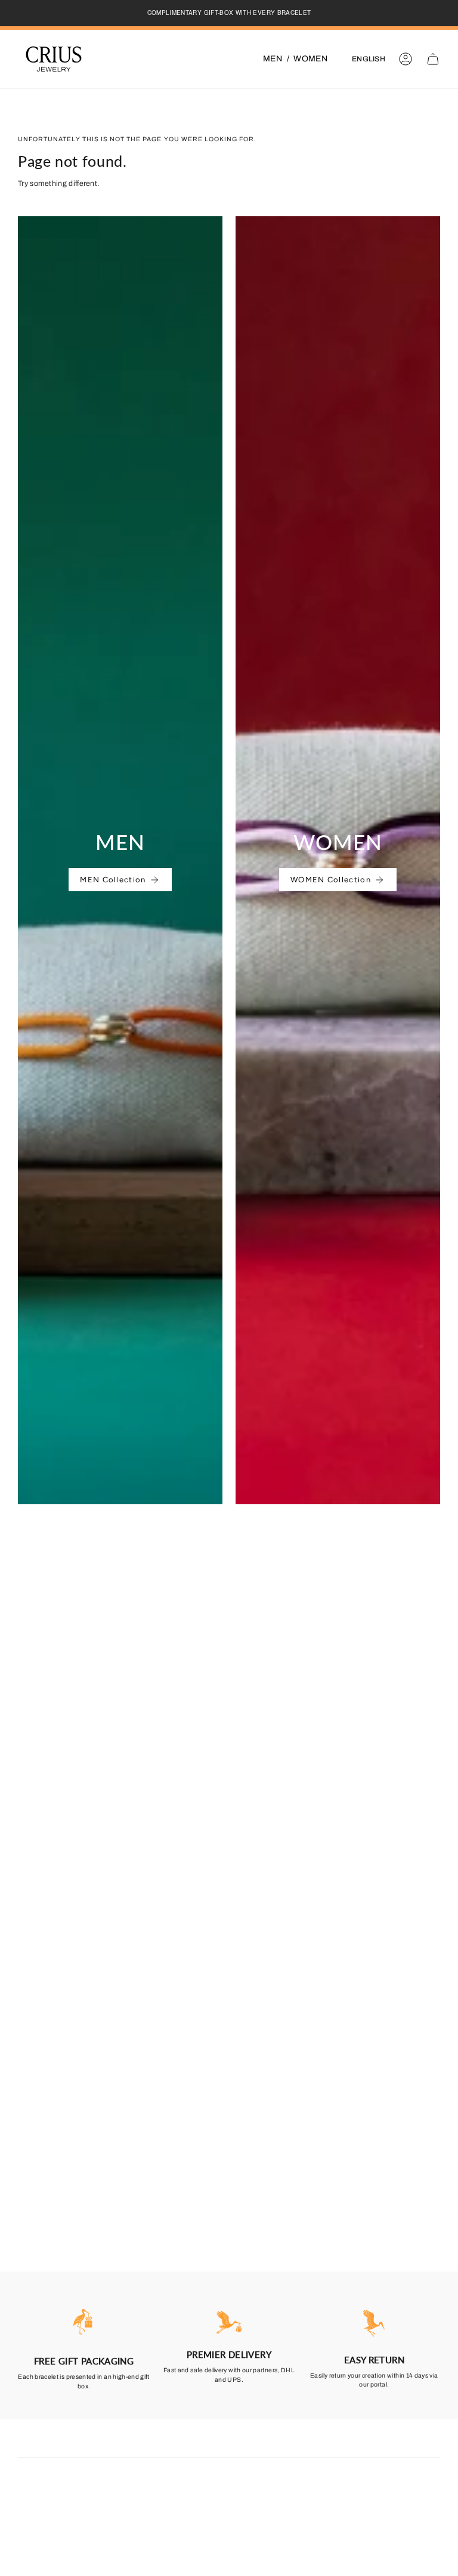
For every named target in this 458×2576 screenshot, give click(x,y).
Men (273, 59)
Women (310, 59)
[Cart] (433, 59)
